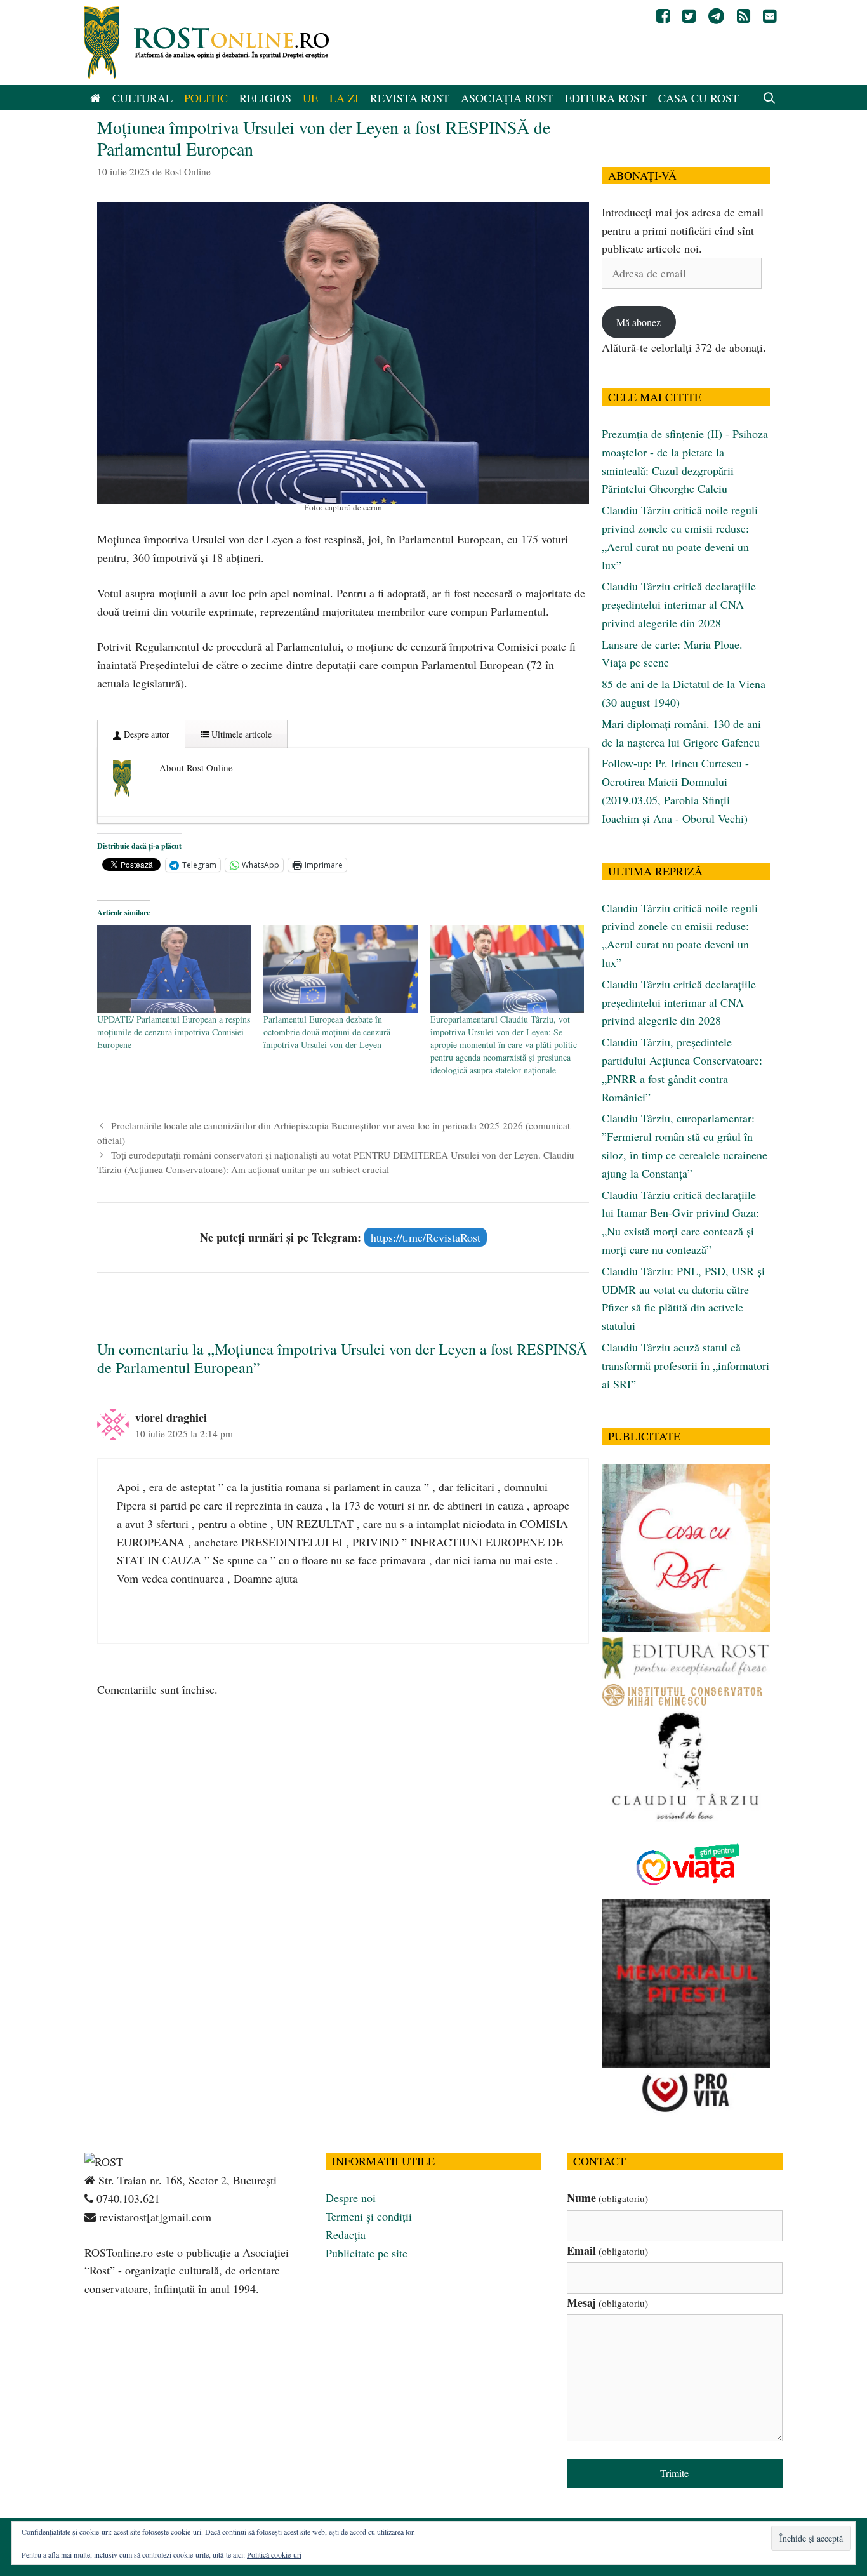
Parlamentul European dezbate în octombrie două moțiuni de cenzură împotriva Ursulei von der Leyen (327, 1032)
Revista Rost (410, 98)
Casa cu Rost (698, 98)
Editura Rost (606, 98)
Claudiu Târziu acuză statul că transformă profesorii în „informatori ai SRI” (685, 1365)
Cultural (142, 98)
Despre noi (351, 2198)
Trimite (674, 2473)
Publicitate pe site (367, 2253)
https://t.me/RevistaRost (426, 1237)
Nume (607, 2198)
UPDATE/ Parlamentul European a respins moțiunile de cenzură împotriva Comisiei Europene (174, 1032)
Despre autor (145, 734)
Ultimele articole (240, 734)
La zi (344, 98)
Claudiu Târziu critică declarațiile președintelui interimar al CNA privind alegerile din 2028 (679, 604)
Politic (206, 98)
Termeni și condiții (369, 2216)
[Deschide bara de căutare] (770, 98)
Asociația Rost (507, 98)
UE (310, 98)
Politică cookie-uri (274, 2554)
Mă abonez (639, 322)
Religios (265, 98)
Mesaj (607, 2302)
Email (607, 2250)
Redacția (346, 2234)
